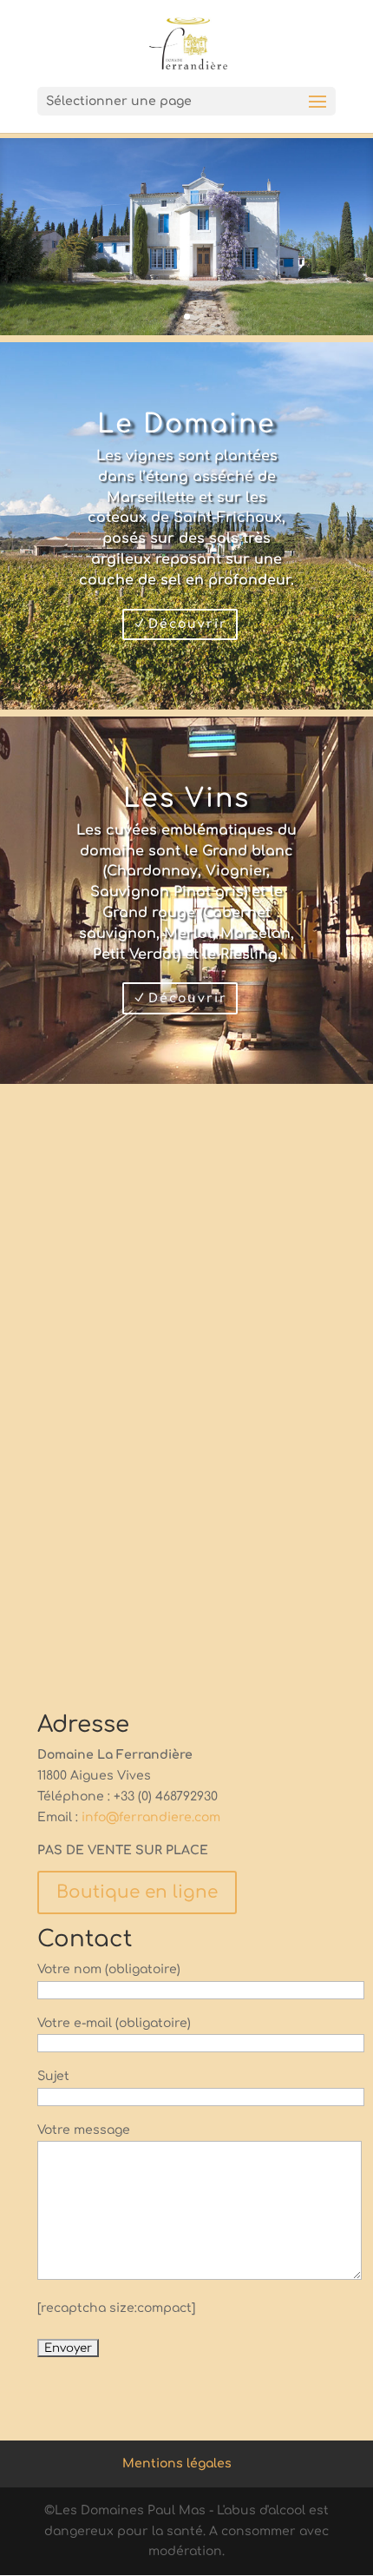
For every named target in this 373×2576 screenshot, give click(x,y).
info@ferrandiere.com (151, 1817)
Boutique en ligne (137, 1892)
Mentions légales (177, 2464)
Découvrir (188, 624)
